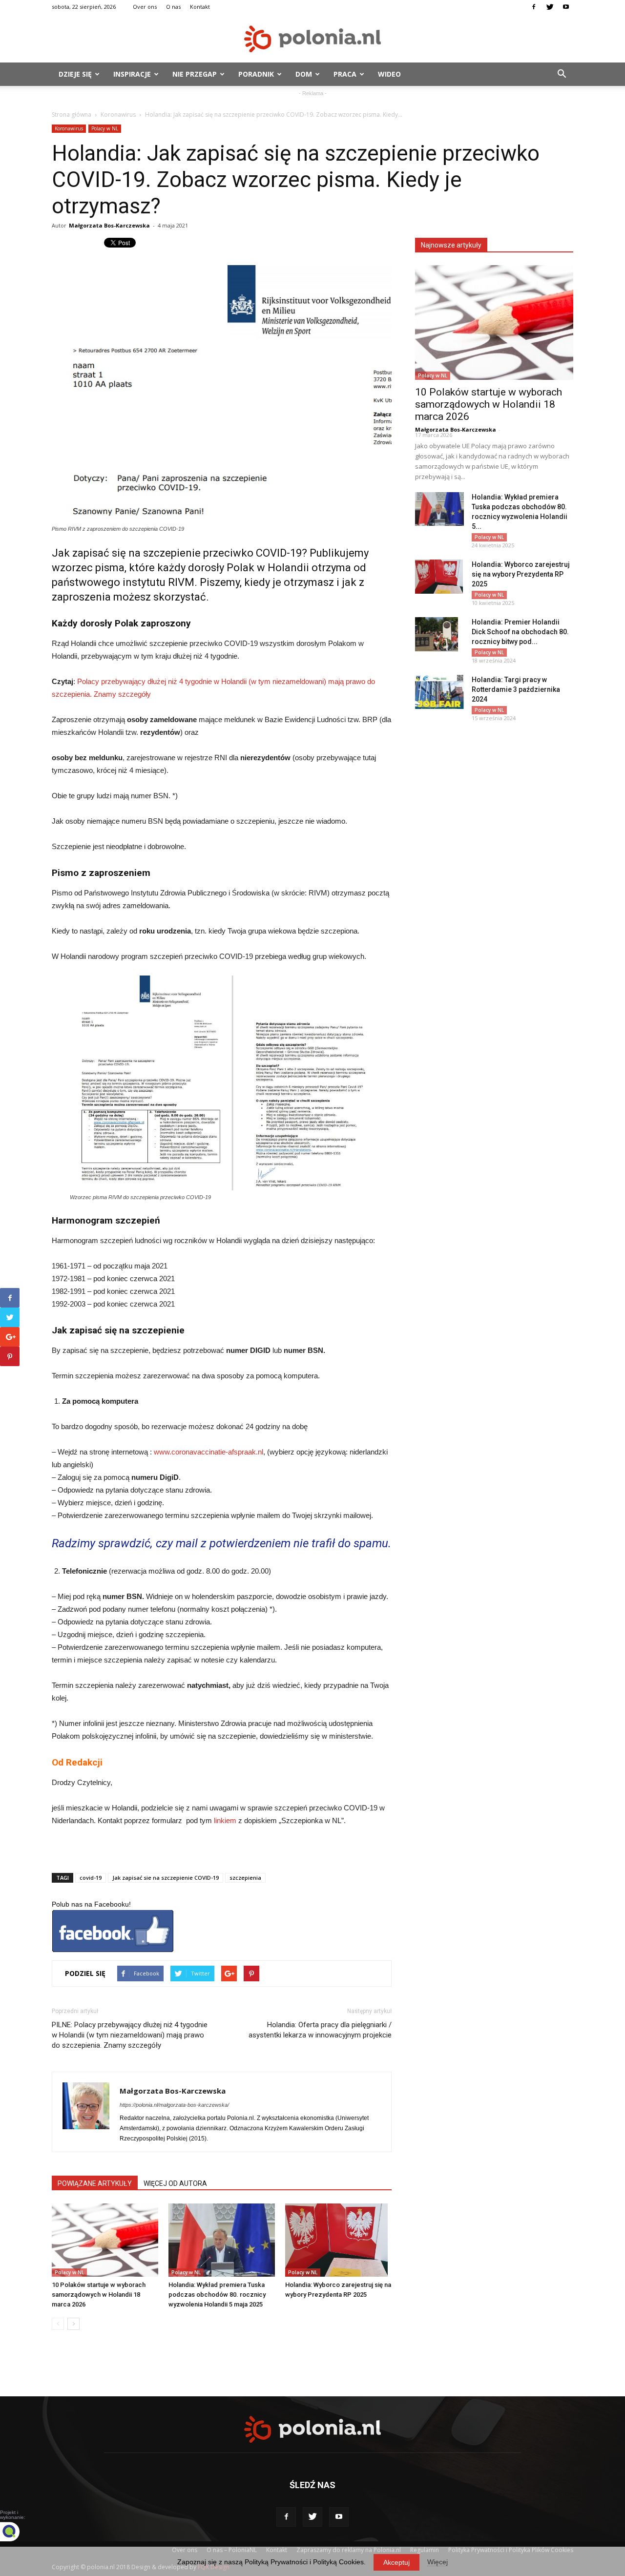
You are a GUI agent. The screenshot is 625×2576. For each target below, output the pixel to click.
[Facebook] (534, 7)
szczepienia (245, 1878)
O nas (173, 7)
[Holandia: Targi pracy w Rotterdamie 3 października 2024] (439, 692)
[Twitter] (550, 7)
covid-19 (91, 1878)
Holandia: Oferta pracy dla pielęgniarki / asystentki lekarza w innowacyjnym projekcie (320, 2030)
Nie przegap (195, 74)
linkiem (225, 1820)
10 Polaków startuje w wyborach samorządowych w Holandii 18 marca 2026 (99, 2295)
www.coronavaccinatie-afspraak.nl (208, 1452)
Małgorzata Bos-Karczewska (109, 225)
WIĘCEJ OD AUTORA (175, 2183)
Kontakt (200, 7)
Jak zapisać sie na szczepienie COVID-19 (166, 1878)
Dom (304, 74)
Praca (345, 74)
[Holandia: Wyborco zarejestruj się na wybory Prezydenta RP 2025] (338, 2240)
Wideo (389, 74)
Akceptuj (396, 2562)
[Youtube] (566, 7)
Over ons (145, 7)
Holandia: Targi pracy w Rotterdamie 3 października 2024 (516, 689)
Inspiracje (132, 74)
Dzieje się (75, 74)
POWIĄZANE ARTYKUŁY (95, 2183)
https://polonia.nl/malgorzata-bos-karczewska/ (174, 2105)
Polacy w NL (105, 128)
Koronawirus (118, 114)
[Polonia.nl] (312, 39)
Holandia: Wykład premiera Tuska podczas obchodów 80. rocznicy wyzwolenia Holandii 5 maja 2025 (217, 2295)
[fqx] (17, 2532)
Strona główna (72, 114)
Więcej (437, 2562)
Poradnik (256, 74)
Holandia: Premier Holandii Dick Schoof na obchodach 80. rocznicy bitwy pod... (520, 632)
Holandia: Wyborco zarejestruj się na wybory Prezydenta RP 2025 (521, 574)
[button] (562, 74)
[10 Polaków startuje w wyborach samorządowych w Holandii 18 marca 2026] (105, 2240)
